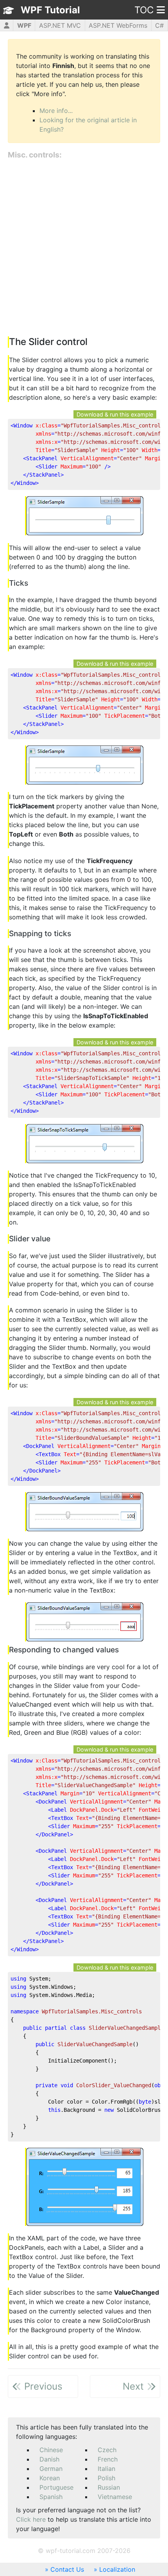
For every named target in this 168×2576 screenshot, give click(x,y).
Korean (50, 2478)
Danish (49, 2459)
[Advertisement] (84, 248)
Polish (106, 2478)
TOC (144, 10)
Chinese (51, 2450)
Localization (117, 2569)
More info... (56, 111)
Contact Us (67, 2569)
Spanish (51, 2497)
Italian (106, 2469)
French (108, 2459)
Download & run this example (115, 414)
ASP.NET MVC (60, 25)
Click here (31, 2519)
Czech (107, 2450)
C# (159, 25)
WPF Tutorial (50, 10)
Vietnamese (115, 2497)
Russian (109, 2487)
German (51, 2469)
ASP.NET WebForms (118, 25)
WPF (24, 25)
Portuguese (56, 2487)
